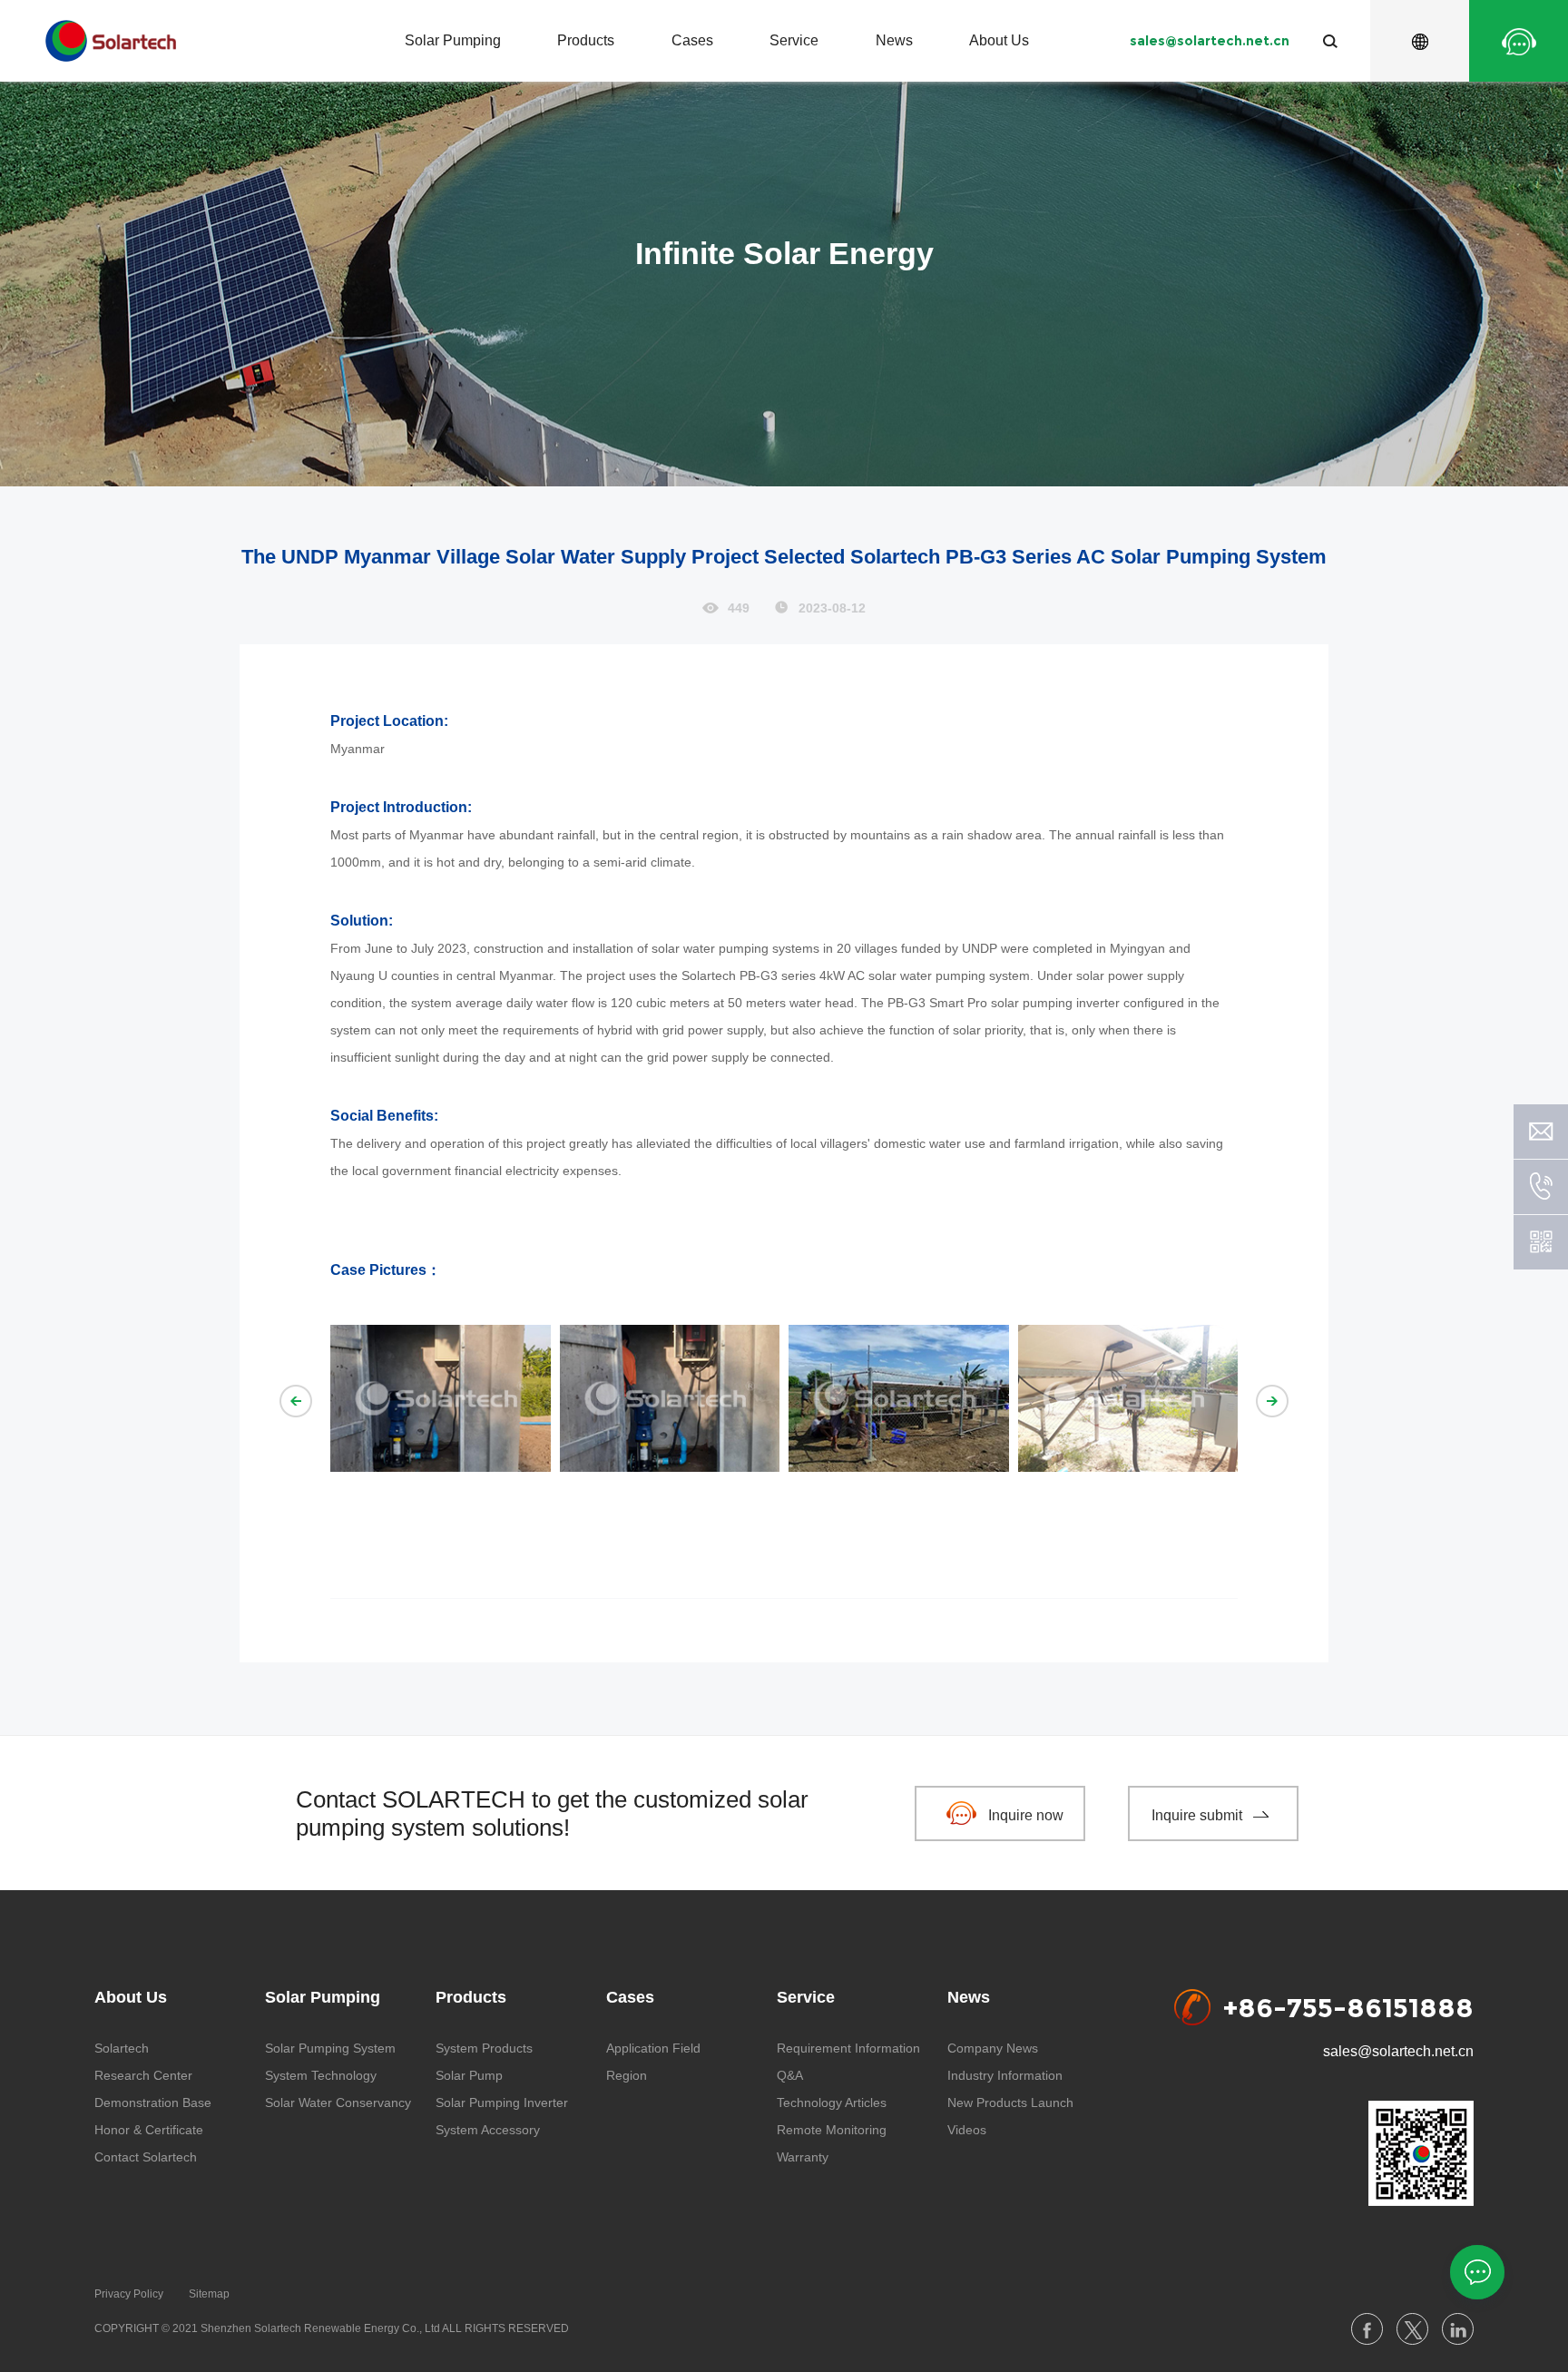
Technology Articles (832, 2102)
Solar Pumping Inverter (502, 2102)
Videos (967, 2130)
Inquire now (1026, 1815)
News (894, 40)
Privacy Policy (129, 2294)
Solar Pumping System (330, 2048)
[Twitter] (1412, 2329)
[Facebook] (1367, 2329)
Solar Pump (469, 2075)
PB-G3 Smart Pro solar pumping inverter (1005, 1003)
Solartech (122, 2048)
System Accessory (488, 2130)
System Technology (321, 2075)
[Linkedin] (1458, 2329)
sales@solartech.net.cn (1210, 41)
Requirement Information (848, 2048)
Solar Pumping (453, 40)
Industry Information (1005, 2075)
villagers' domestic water (891, 1143)
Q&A (790, 2075)
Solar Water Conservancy (338, 2102)
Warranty (803, 2157)
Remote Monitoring (832, 2130)
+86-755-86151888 (1348, 2007)
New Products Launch (1010, 2102)
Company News (993, 2048)
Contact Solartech (146, 2157)
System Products (484, 2048)
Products (586, 40)
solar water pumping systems (735, 948)
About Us (999, 40)
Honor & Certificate (149, 2130)
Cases (692, 40)
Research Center (143, 2075)
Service (794, 40)
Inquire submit (1197, 1815)
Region (627, 2075)
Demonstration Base (153, 2102)
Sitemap (209, 2294)
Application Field (653, 2048)
